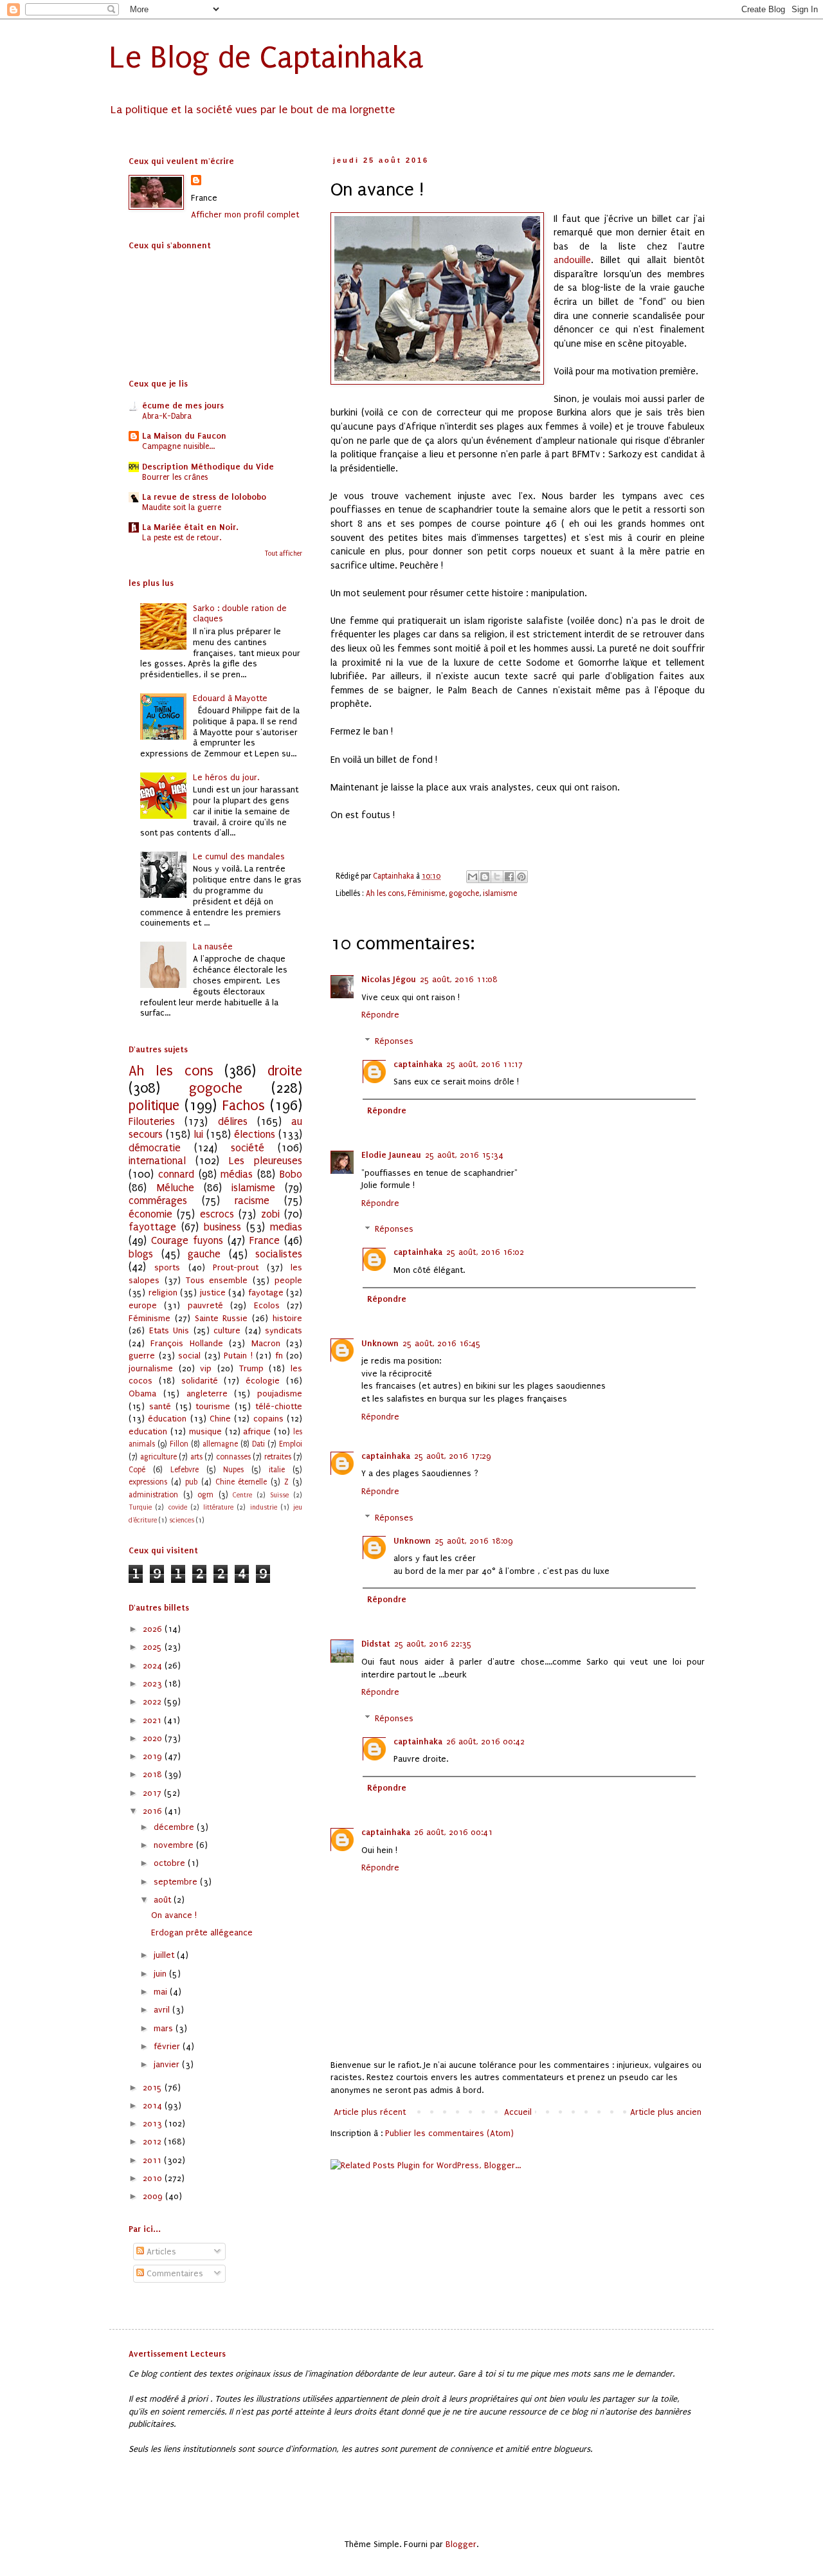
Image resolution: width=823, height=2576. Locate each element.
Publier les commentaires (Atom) (449, 2133)
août (164, 1900)
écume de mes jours (183, 406)
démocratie (155, 1148)
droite (285, 1071)
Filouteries (152, 1122)
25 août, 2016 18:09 (474, 1541)
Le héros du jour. (226, 777)
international (157, 1161)
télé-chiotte (279, 1406)
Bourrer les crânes (175, 477)
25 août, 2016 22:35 (433, 1644)
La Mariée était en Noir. (190, 527)
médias (237, 1174)
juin (161, 1974)
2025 (154, 1647)
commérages (158, 1201)
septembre (177, 1882)
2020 (154, 1738)
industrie (264, 1507)
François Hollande (186, 1343)
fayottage (152, 1227)
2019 (154, 1756)
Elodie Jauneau (391, 1155)
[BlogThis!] (485, 877)
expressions (148, 1482)
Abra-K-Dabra (167, 416)
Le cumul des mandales (239, 856)
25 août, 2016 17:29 (453, 1456)
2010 (154, 2178)
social (189, 1356)
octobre (171, 1863)
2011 (153, 2160)
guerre (142, 1356)
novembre (175, 1845)
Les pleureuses (266, 1161)
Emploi (291, 1444)
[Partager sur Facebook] (509, 877)
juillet (165, 1955)
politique (154, 1106)
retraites (278, 1457)
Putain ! (238, 1356)
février (168, 2046)
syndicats (284, 1330)
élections (255, 1135)
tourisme (213, 1406)
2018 (154, 1774)
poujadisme (280, 1393)
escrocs (217, 1214)
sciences (182, 1520)
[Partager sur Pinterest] (521, 877)
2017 (153, 1793)
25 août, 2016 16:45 (442, 1343)
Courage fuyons (187, 1241)
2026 (154, 1629)
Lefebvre (185, 1470)
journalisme (151, 1368)
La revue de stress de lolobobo (204, 497)
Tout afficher (284, 554)
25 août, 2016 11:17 (484, 1064)
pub (191, 1482)
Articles (160, 2252)
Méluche (175, 1188)
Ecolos (267, 1305)
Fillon (179, 1444)
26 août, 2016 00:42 (485, 1741)
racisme (252, 1201)
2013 (154, 2124)
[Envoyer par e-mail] (473, 877)
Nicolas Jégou (389, 979)
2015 (154, 2087)
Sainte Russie (222, 1318)
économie (150, 1214)
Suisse (279, 1495)
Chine (220, 1419)
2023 (154, 1684)
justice (213, 1293)
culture (227, 1330)
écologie (263, 1381)
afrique (257, 1431)
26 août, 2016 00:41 (453, 1832)
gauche (204, 1254)
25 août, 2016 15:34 (464, 1155)
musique (205, 1431)
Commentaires (174, 2273)
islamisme (500, 893)
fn (279, 1356)
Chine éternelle (241, 1482)
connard (176, 1174)
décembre (175, 1827)
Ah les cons (385, 893)
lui (198, 1135)
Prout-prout (236, 1267)
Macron (266, 1343)
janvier (168, 2064)
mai (162, 1992)
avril (163, 2010)
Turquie (140, 1507)
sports (167, 1267)
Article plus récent (370, 2112)
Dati (258, 1444)
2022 (153, 1702)
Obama (142, 1393)
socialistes (279, 1254)
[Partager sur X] (497, 877)
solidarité (200, 1381)
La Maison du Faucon (184, 436)
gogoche (464, 893)
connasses (233, 1457)
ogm (205, 1495)
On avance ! (174, 1915)
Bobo (291, 1174)
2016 (154, 1811)
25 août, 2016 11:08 (459, 979)
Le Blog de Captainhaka (267, 58)
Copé (137, 1470)
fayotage (266, 1293)
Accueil (518, 2112)
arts (196, 1457)
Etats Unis (169, 1330)
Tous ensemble (217, 1280)
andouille (572, 260)
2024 (154, 1666)
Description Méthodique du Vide (208, 467)
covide (178, 1507)
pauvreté (205, 1305)
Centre (242, 1495)
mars (165, 2028)
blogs (141, 1254)
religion (163, 1293)
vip (206, 1368)
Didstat (376, 1644)
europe (143, 1305)
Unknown (380, 1343)
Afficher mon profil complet (245, 215)
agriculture (158, 1457)
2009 (154, 2196)
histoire (287, 1318)
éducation (167, 1419)
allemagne (220, 1444)
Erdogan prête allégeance (202, 1932)
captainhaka (418, 1064)
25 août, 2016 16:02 (485, 1252)
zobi (270, 1214)
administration (153, 1495)
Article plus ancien (666, 2112)
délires (233, 1122)
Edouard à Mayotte (230, 698)
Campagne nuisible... (178, 446)
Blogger (461, 2544)
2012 (153, 2142)
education (148, 1431)
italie (277, 1470)
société (248, 1148)
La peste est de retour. (182, 538)
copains (268, 1419)
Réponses (394, 1041)
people (288, 1280)
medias (286, 1227)
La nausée (213, 946)
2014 (154, 2106)
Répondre (380, 1015)
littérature (218, 1507)
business (222, 1227)
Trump (251, 1368)
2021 (153, 1720)
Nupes (233, 1470)
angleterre (207, 1393)
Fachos (244, 1106)
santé (160, 1406)
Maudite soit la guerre (182, 507)
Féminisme (426, 893)
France (265, 1241)
